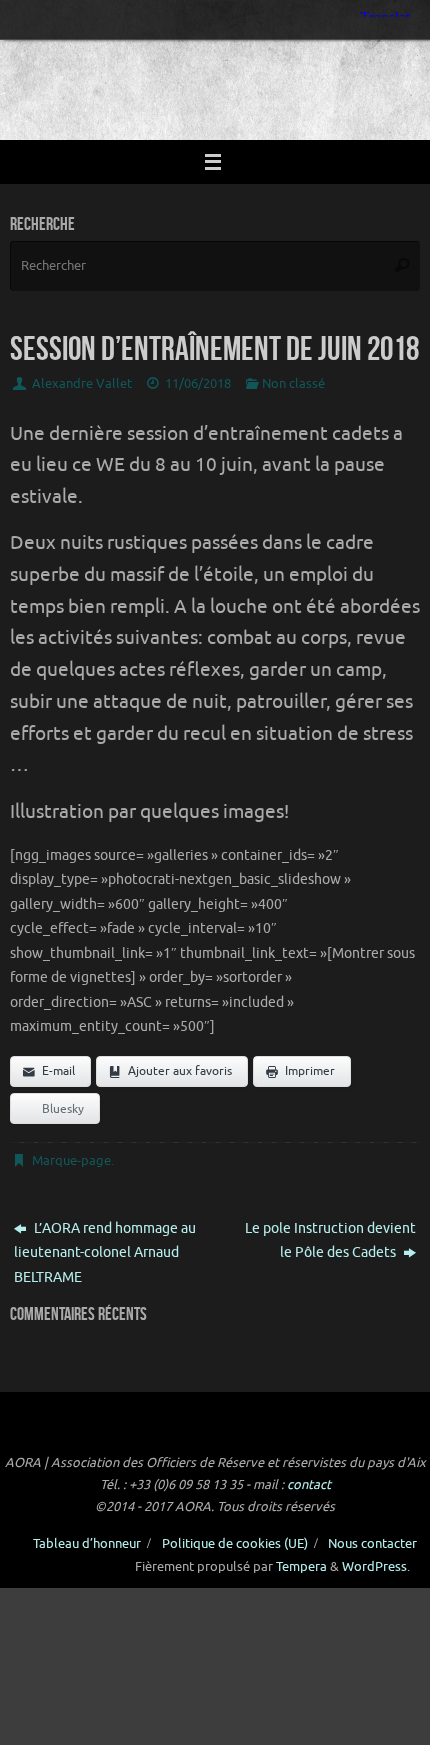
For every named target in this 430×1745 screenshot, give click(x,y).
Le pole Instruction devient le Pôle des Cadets (330, 1240)
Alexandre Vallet (82, 384)
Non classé (293, 384)
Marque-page (71, 1161)
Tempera (301, 1567)
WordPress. (376, 1567)
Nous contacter (372, 1544)
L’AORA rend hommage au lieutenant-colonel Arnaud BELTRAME (105, 1252)
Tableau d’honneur (87, 1544)
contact (309, 1485)
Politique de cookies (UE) (235, 1544)
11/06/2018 (198, 384)
